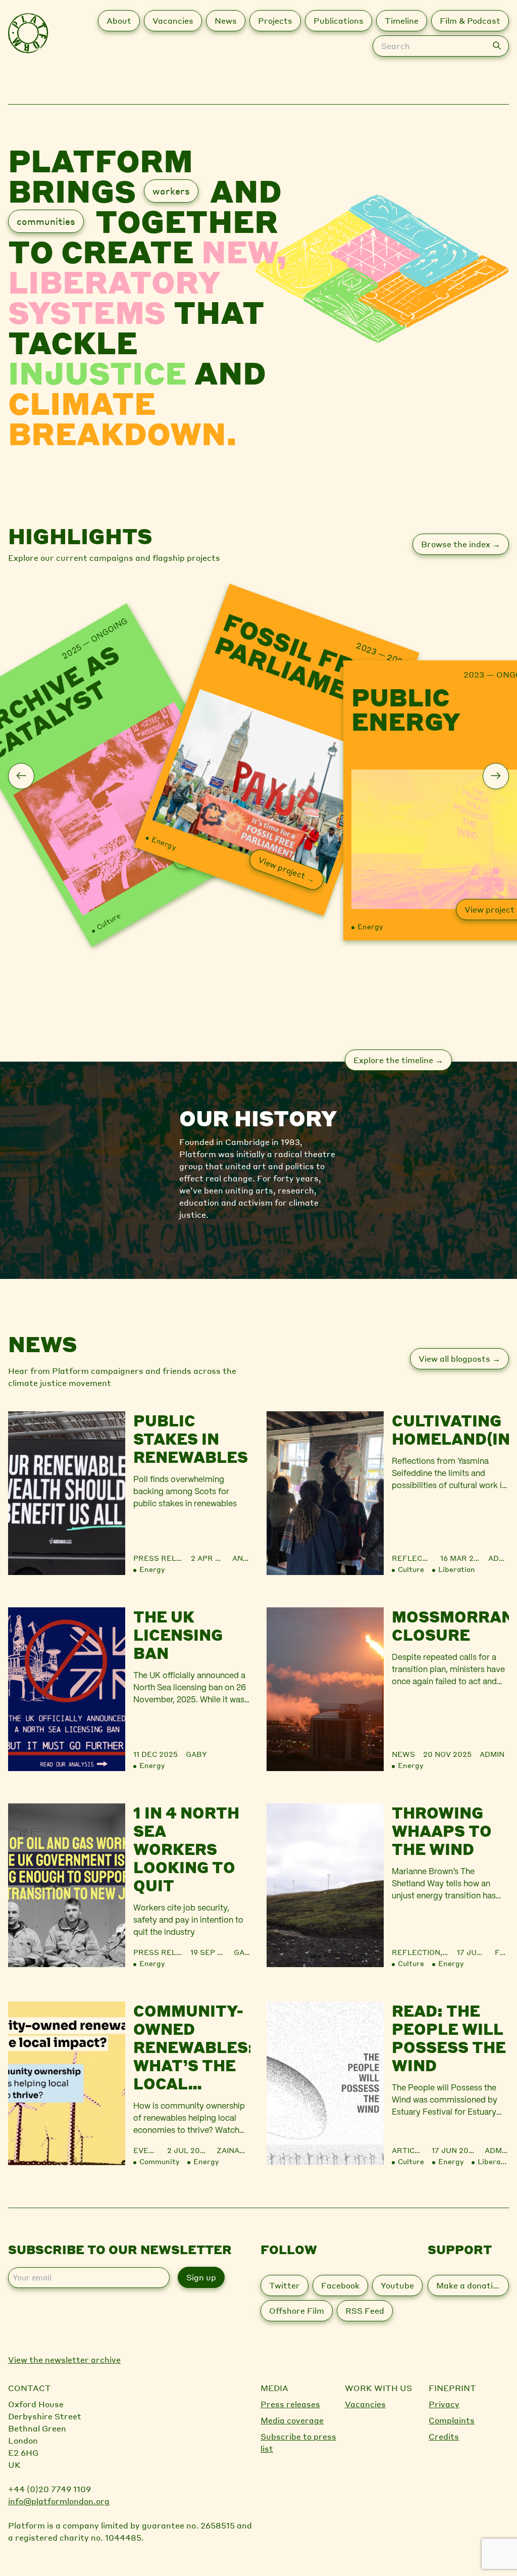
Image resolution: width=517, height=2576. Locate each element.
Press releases (290, 2404)
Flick (502, 1952)
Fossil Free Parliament (302, 664)
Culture (108, 921)
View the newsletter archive (64, 2359)
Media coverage (292, 2420)
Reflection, (419, 1952)
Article (408, 2150)
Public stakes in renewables (191, 1439)
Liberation (457, 1569)
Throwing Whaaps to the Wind (442, 1831)
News (403, 1754)
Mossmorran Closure (450, 1626)
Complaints (452, 2420)
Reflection (416, 1558)
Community (159, 2161)
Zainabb (234, 2150)
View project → (287, 869)
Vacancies (365, 2404)
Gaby (196, 1754)
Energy (164, 842)
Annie (241, 1558)
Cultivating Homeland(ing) (450, 1429)
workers (171, 191)
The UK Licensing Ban (178, 1635)
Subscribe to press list (298, 2442)
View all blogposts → (459, 1358)
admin (499, 1558)
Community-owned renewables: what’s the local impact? (192, 2047)
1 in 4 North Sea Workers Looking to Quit (186, 1849)
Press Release (165, 1558)
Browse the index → (461, 544)
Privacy (444, 2404)
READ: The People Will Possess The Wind (449, 2038)
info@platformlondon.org (59, 2501)
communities (46, 221)
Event (146, 2150)
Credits (444, 2436)
